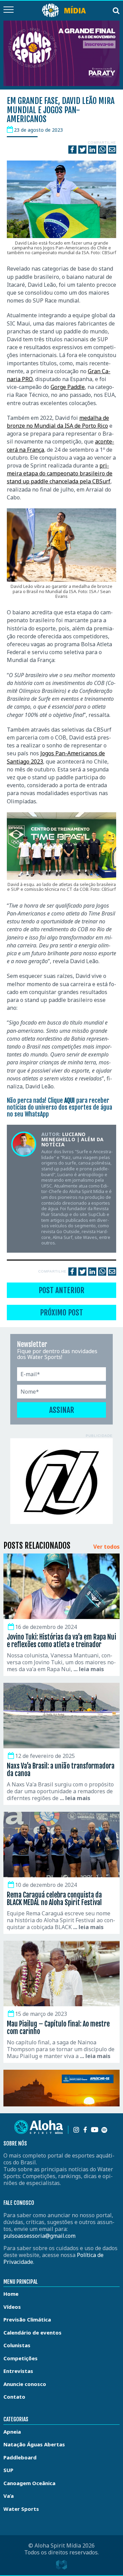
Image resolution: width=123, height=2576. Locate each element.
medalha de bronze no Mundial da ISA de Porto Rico (58, 422)
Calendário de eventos (32, 2332)
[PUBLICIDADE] (61, 1481)
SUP (8, 2470)
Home (11, 2294)
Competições (20, 2358)
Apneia (12, 2432)
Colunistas (17, 2345)
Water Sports (21, 2509)
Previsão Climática (27, 2319)
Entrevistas (18, 2371)
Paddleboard (20, 2457)
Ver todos (106, 1547)
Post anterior (61, 1290)
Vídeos (12, 2307)
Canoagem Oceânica (29, 2483)
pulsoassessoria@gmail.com (39, 2236)
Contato (14, 2397)
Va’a (9, 2496)
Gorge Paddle (68, 387)
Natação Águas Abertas (34, 2444)
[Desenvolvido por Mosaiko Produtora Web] (61, 2565)
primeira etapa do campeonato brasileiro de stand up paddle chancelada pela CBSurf (60, 473)
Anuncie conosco (25, 2384)
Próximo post (61, 1313)
